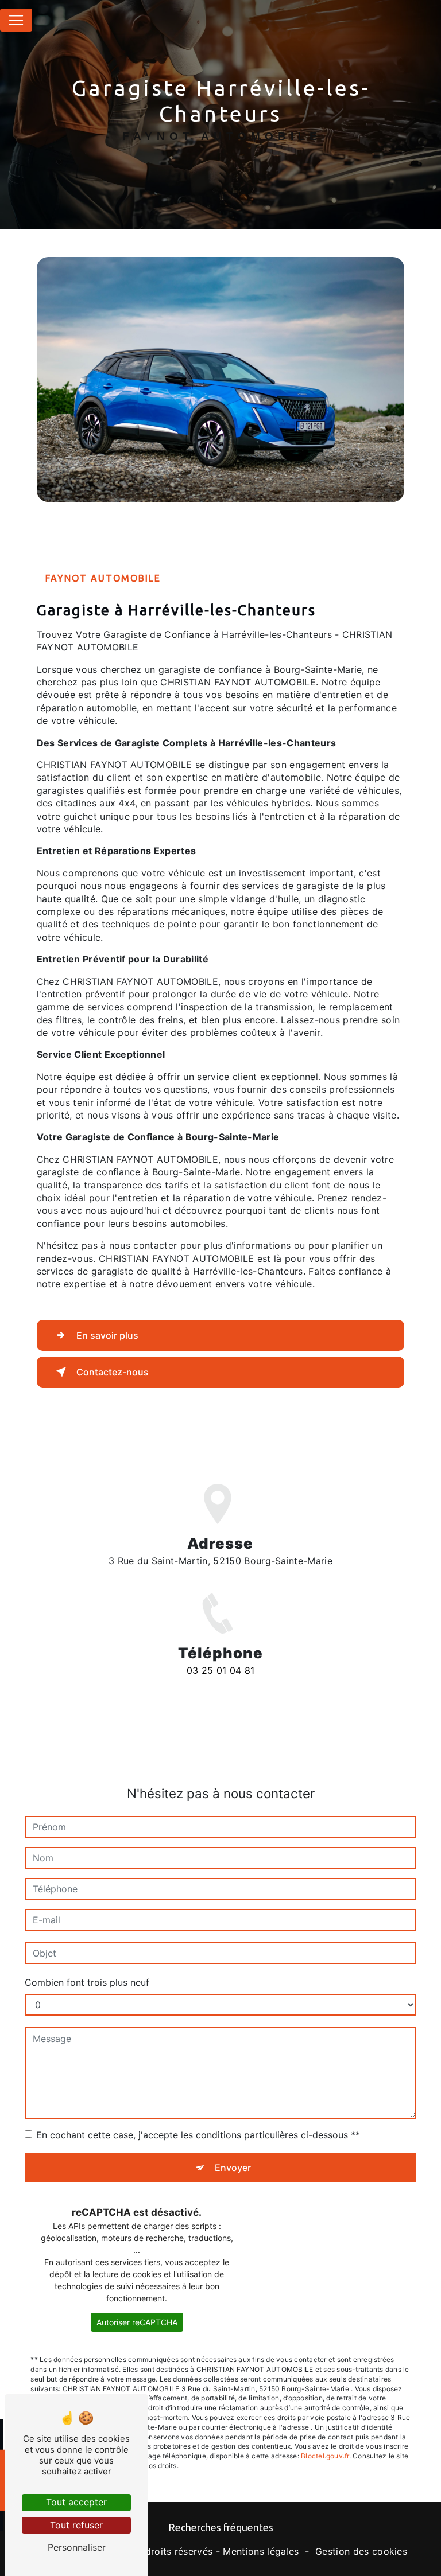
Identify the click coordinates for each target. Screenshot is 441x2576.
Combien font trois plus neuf (87, 1982)
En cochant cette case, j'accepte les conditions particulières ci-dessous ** (198, 2135)
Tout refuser (76, 2525)
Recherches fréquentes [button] (221, 2528)
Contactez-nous (113, 1372)
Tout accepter (76, 2502)
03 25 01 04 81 (220, 1670)
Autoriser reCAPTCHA (137, 2322)
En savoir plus (107, 1335)
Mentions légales (261, 2551)
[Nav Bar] (16, 20)
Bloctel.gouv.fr (325, 2456)
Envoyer (233, 2168)
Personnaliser (77, 2547)
